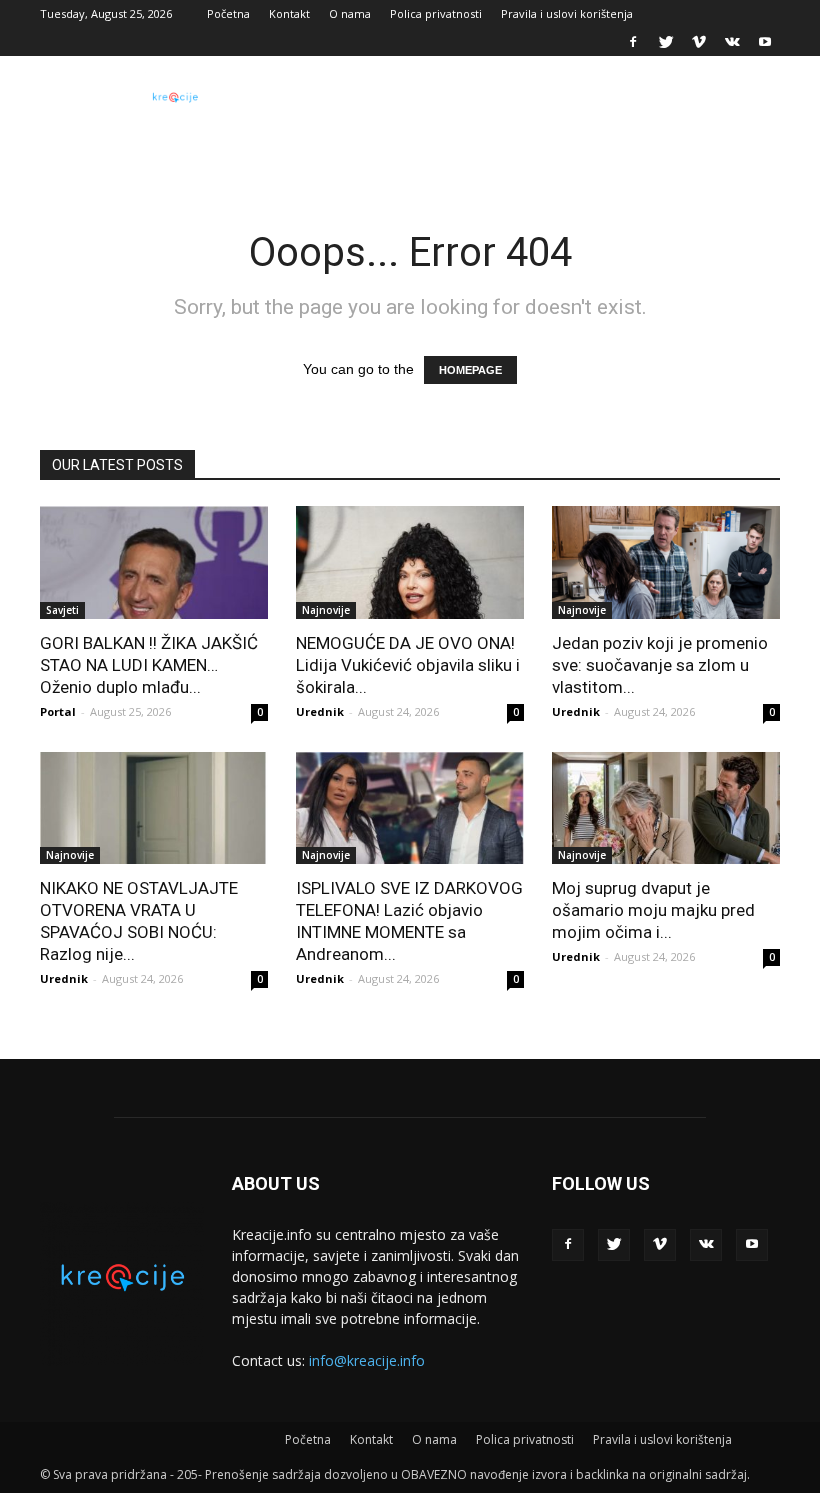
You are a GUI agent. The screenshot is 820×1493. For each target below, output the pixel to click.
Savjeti (62, 610)
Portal (58, 711)
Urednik (320, 711)
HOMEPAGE (470, 370)
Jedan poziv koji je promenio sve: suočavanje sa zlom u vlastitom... (660, 665)
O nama (350, 13)
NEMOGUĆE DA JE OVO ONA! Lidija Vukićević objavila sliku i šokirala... (408, 665)
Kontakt (289, 13)
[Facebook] (633, 42)
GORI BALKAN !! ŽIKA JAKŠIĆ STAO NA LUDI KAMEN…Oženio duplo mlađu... (149, 665)
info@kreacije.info (367, 1360)
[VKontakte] (732, 42)
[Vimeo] (699, 42)
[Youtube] (765, 42)
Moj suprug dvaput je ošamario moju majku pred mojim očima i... (653, 910)
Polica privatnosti (436, 13)
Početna (228, 13)
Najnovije (326, 610)
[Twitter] (666, 42)
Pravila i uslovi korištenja (567, 13)
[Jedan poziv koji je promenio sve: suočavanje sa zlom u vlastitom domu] (666, 562)
